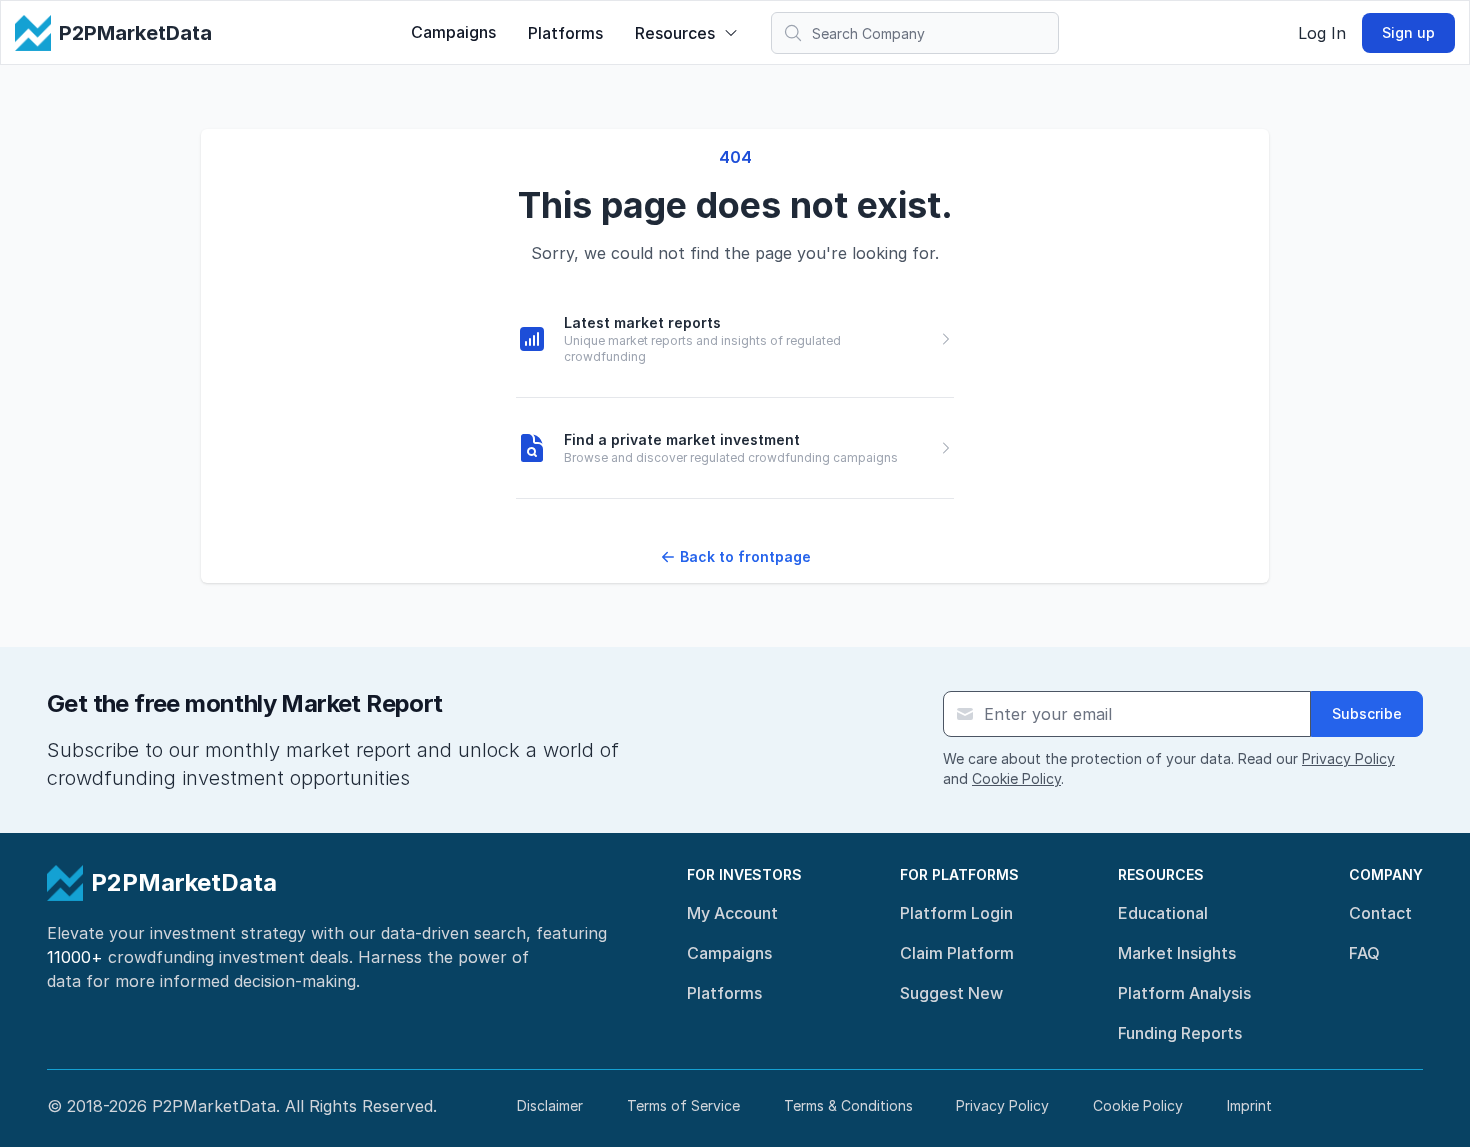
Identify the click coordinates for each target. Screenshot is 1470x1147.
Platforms (565, 33)
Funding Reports (1180, 1033)
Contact (1380, 913)
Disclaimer (550, 1105)
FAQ (1364, 953)
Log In (1322, 33)
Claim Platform (957, 953)
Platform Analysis (1184, 993)
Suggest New (951, 993)
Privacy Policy (1348, 758)
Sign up (1408, 32)
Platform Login (956, 913)
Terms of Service (683, 1105)
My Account (732, 913)
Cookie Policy (1016, 778)
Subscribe (1367, 713)
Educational (1163, 913)
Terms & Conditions (848, 1105)
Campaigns (453, 32)
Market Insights (1177, 953)
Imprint (1249, 1105)
